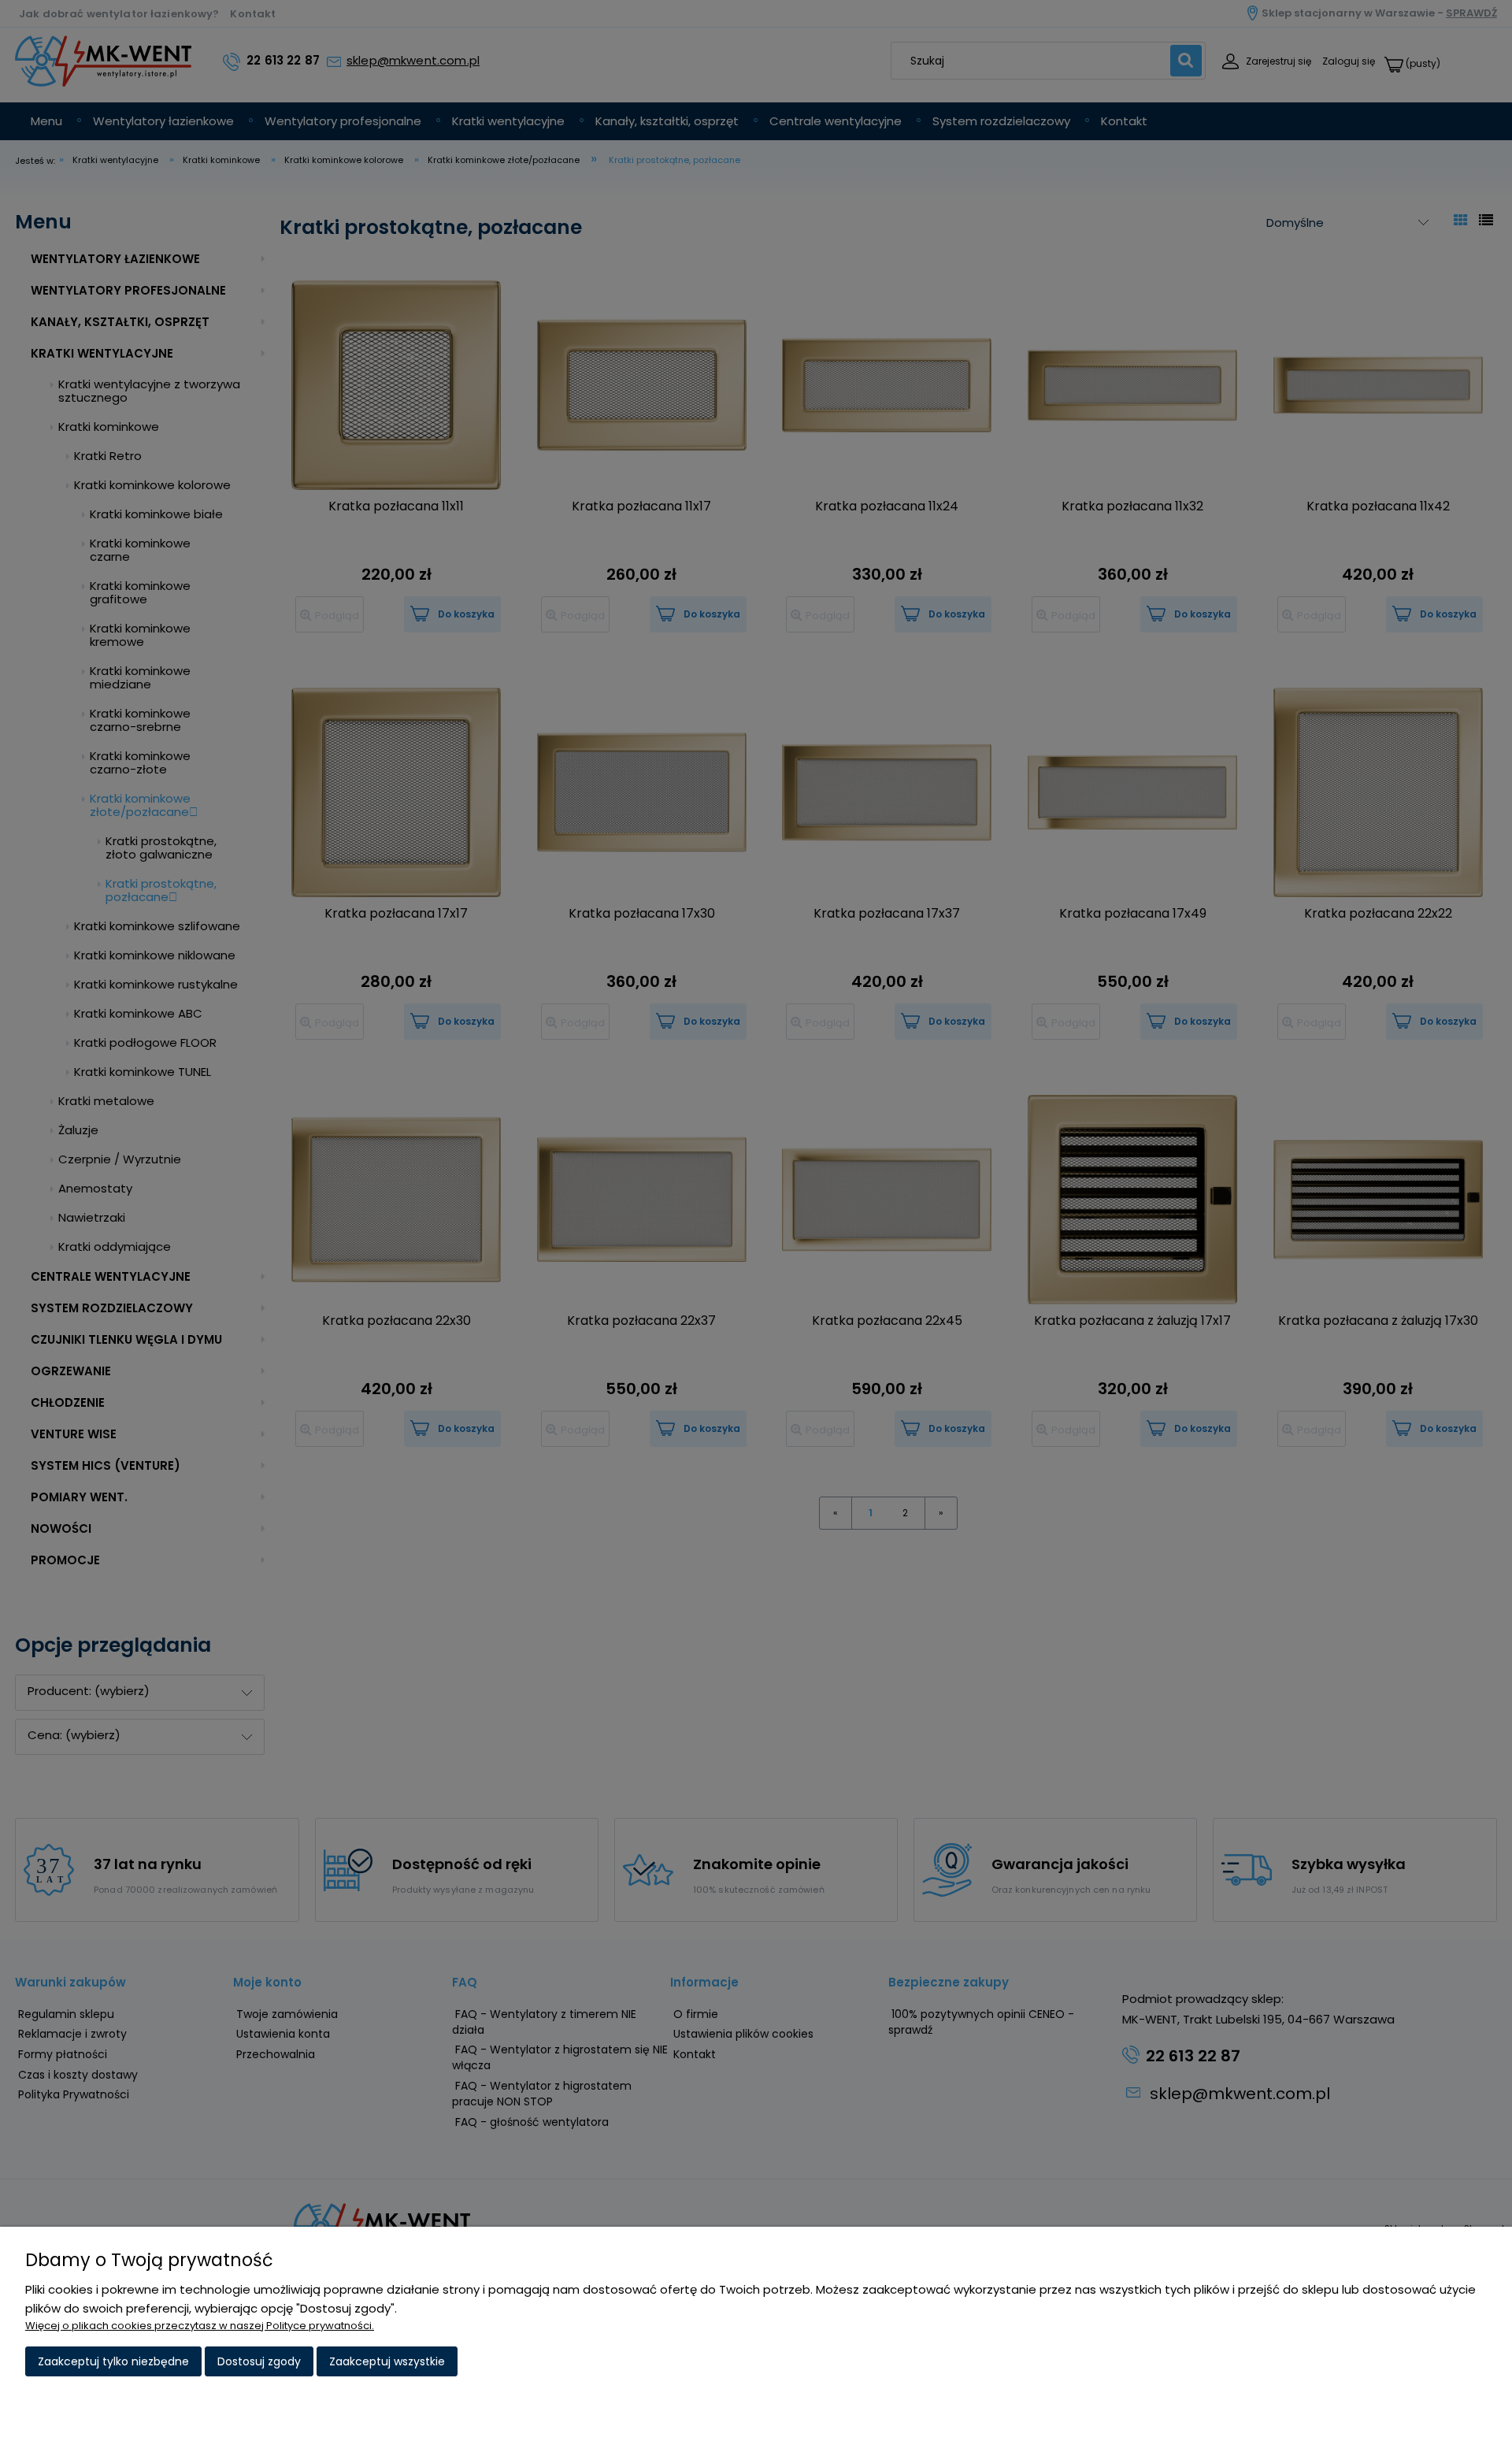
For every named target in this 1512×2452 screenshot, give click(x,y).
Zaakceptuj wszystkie (387, 2361)
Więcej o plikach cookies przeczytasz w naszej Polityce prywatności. (200, 2326)
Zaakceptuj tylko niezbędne (113, 2361)
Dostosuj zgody (259, 2361)
